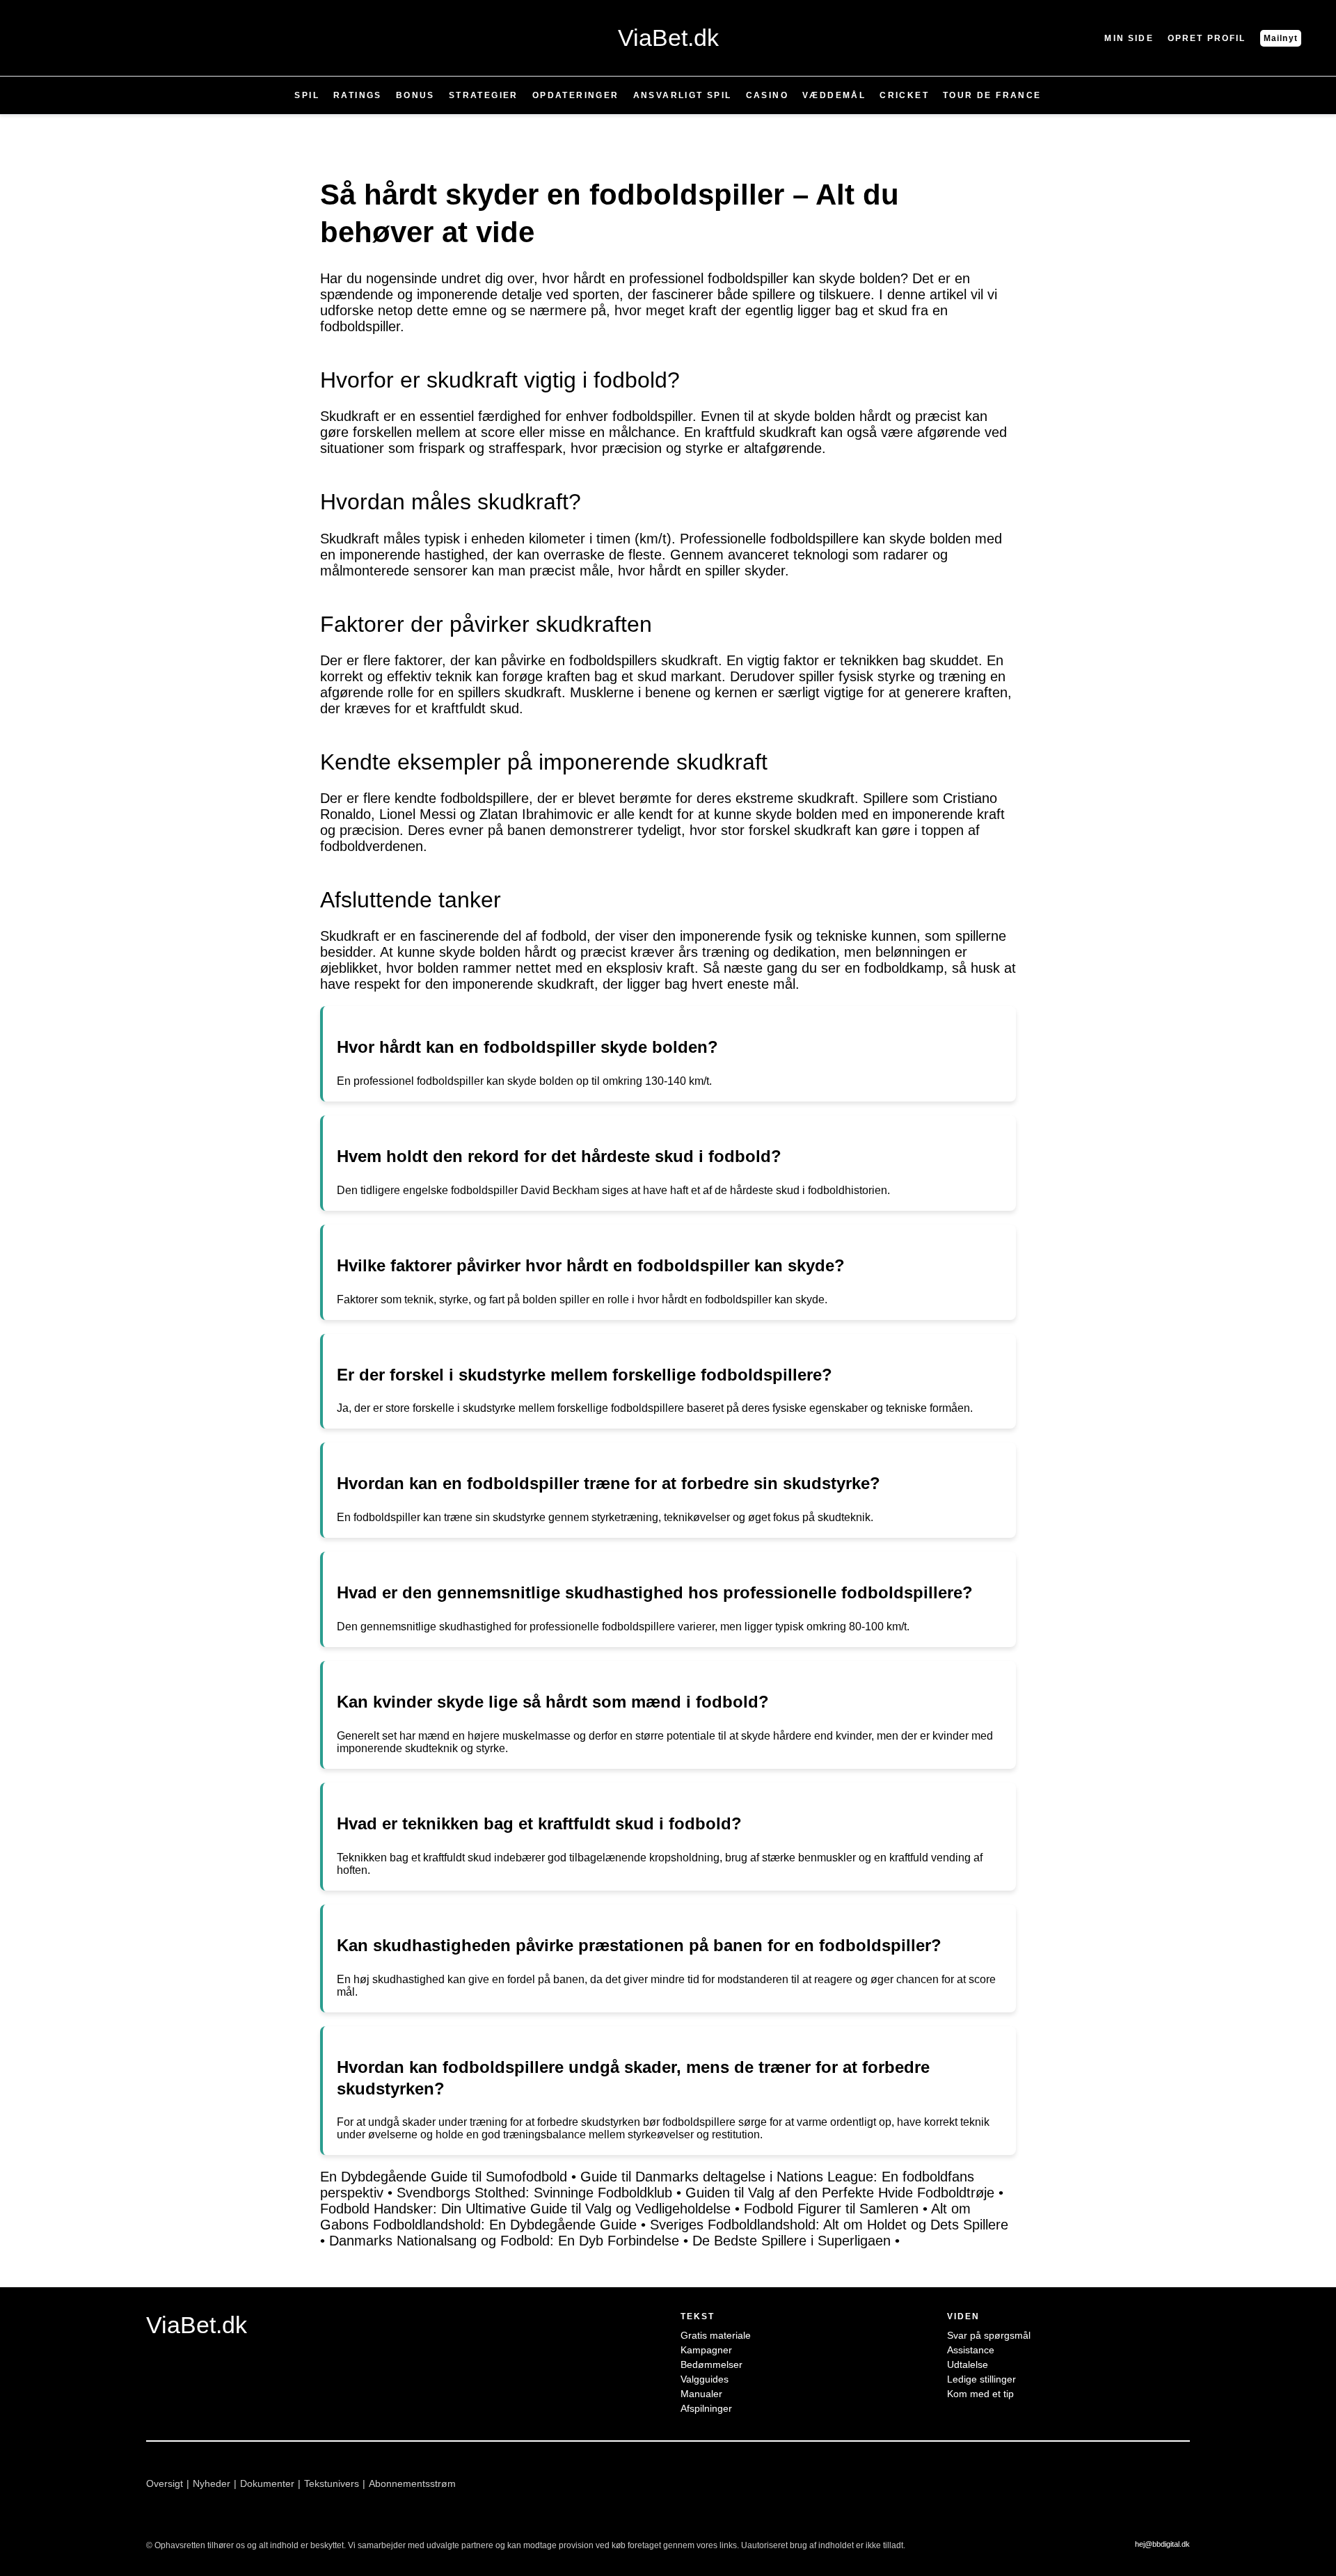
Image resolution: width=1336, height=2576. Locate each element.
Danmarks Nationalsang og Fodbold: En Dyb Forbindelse (504, 2241)
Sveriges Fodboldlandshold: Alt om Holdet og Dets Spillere (829, 2225)
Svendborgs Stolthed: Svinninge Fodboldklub (534, 2193)
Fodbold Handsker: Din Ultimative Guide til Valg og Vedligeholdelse (525, 2209)
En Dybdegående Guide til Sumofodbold (444, 2177)
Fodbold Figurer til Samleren (831, 2209)
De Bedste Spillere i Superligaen (792, 2241)
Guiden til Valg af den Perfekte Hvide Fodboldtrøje (840, 2193)
